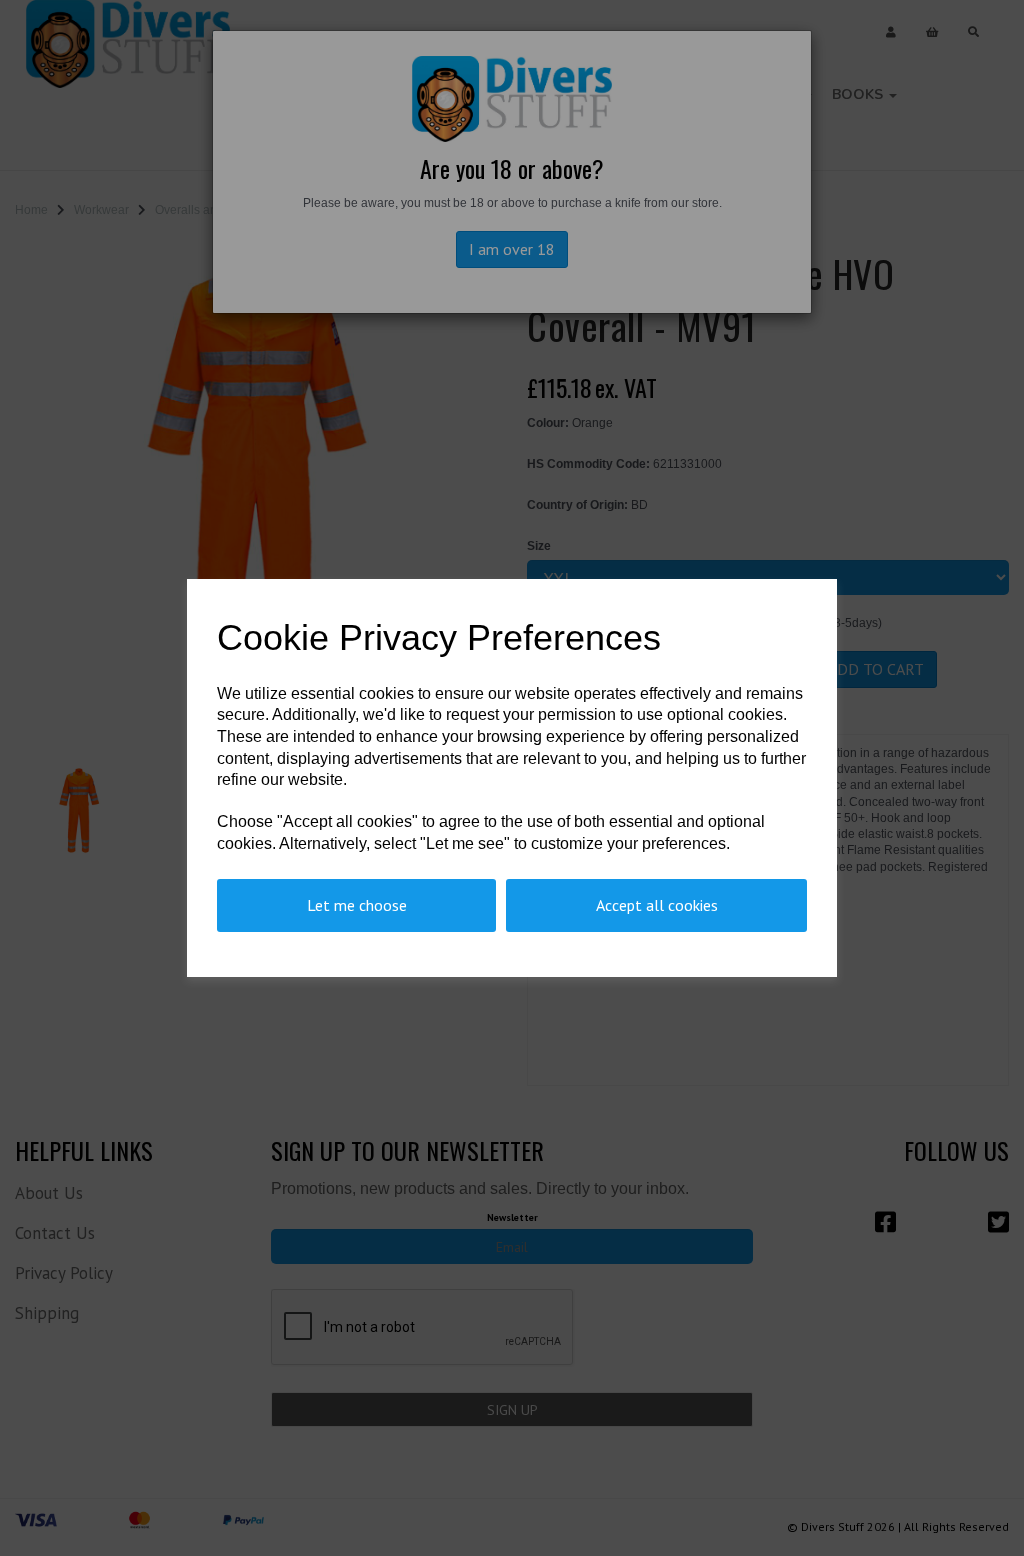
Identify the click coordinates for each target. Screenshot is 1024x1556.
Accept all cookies (657, 905)
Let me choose (357, 905)
